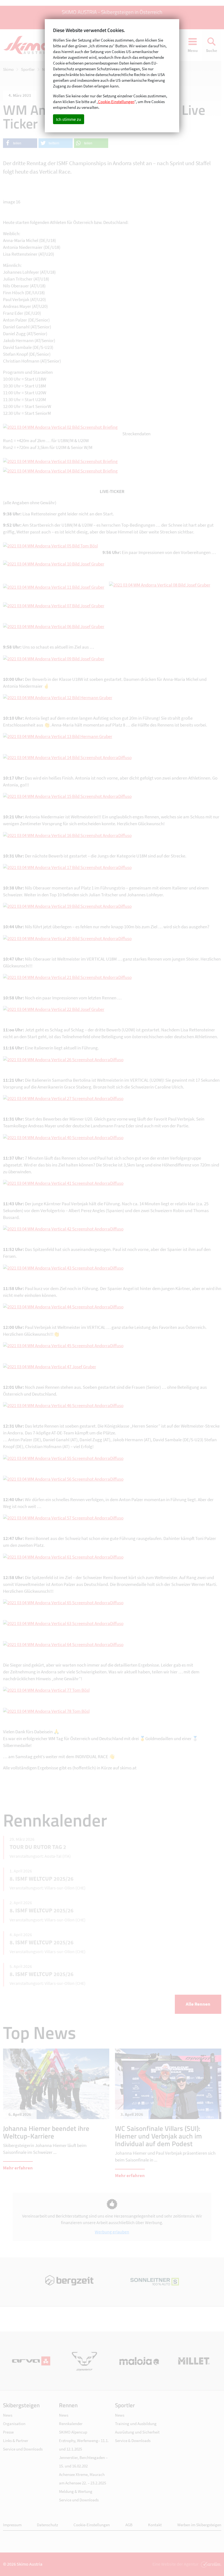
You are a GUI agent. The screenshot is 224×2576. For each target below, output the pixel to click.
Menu (193, 50)
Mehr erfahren (18, 2168)
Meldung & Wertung (76, 2491)
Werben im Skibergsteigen (199, 2525)
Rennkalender (71, 2424)
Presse (8, 2432)
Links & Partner (16, 2441)
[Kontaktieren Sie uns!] (210, 2564)
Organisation (14, 2424)
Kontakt (155, 2525)
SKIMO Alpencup (73, 2432)
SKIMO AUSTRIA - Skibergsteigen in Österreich (112, 12)
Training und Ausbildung (136, 2424)
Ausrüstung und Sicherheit (137, 2432)
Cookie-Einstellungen (92, 2525)
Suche (212, 50)
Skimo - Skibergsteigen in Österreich (29, 45)
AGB (129, 2525)
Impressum (12, 2525)
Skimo (8, 69)
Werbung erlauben (112, 2232)
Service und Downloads (23, 2449)
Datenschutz (47, 2525)
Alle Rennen (198, 2004)
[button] (20, 143)
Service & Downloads (133, 2441)
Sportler (28, 69)
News (47, 69)
